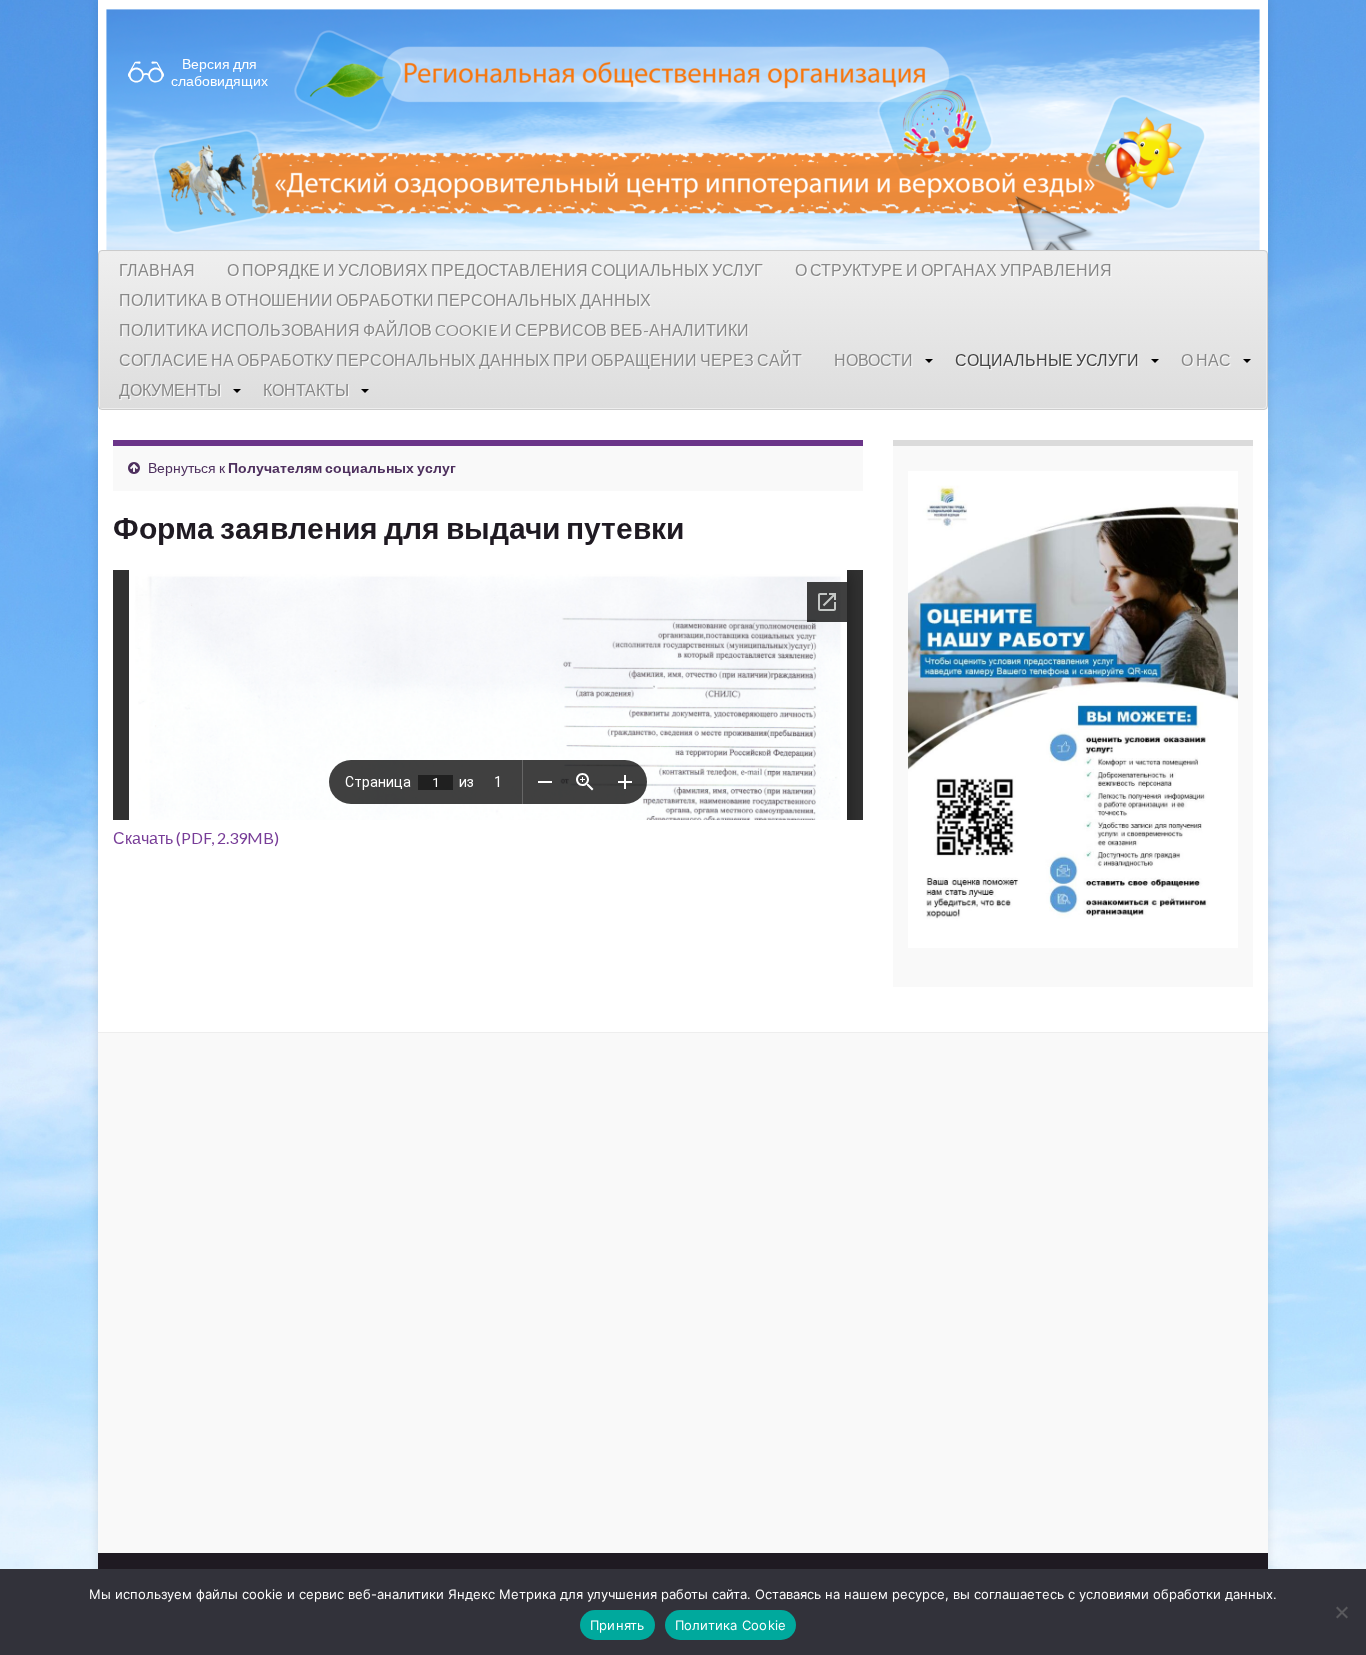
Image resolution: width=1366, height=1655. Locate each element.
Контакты (306, 389)
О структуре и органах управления (953, 269)
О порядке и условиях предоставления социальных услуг (495, 269)
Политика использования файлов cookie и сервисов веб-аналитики (434, 329)
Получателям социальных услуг (342, 467)
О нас (1206, 359)
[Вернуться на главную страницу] (683, 125)
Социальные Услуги (1047, 359)
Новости (873, 359)
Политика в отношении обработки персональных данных (385, 299)
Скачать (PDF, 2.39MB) (196, 837)
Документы (170, 389)
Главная (157, 269)
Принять (617, 1625)
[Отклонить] (1341, 1612)
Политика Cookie (731, 1625)
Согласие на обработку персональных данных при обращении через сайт (460, 359)
